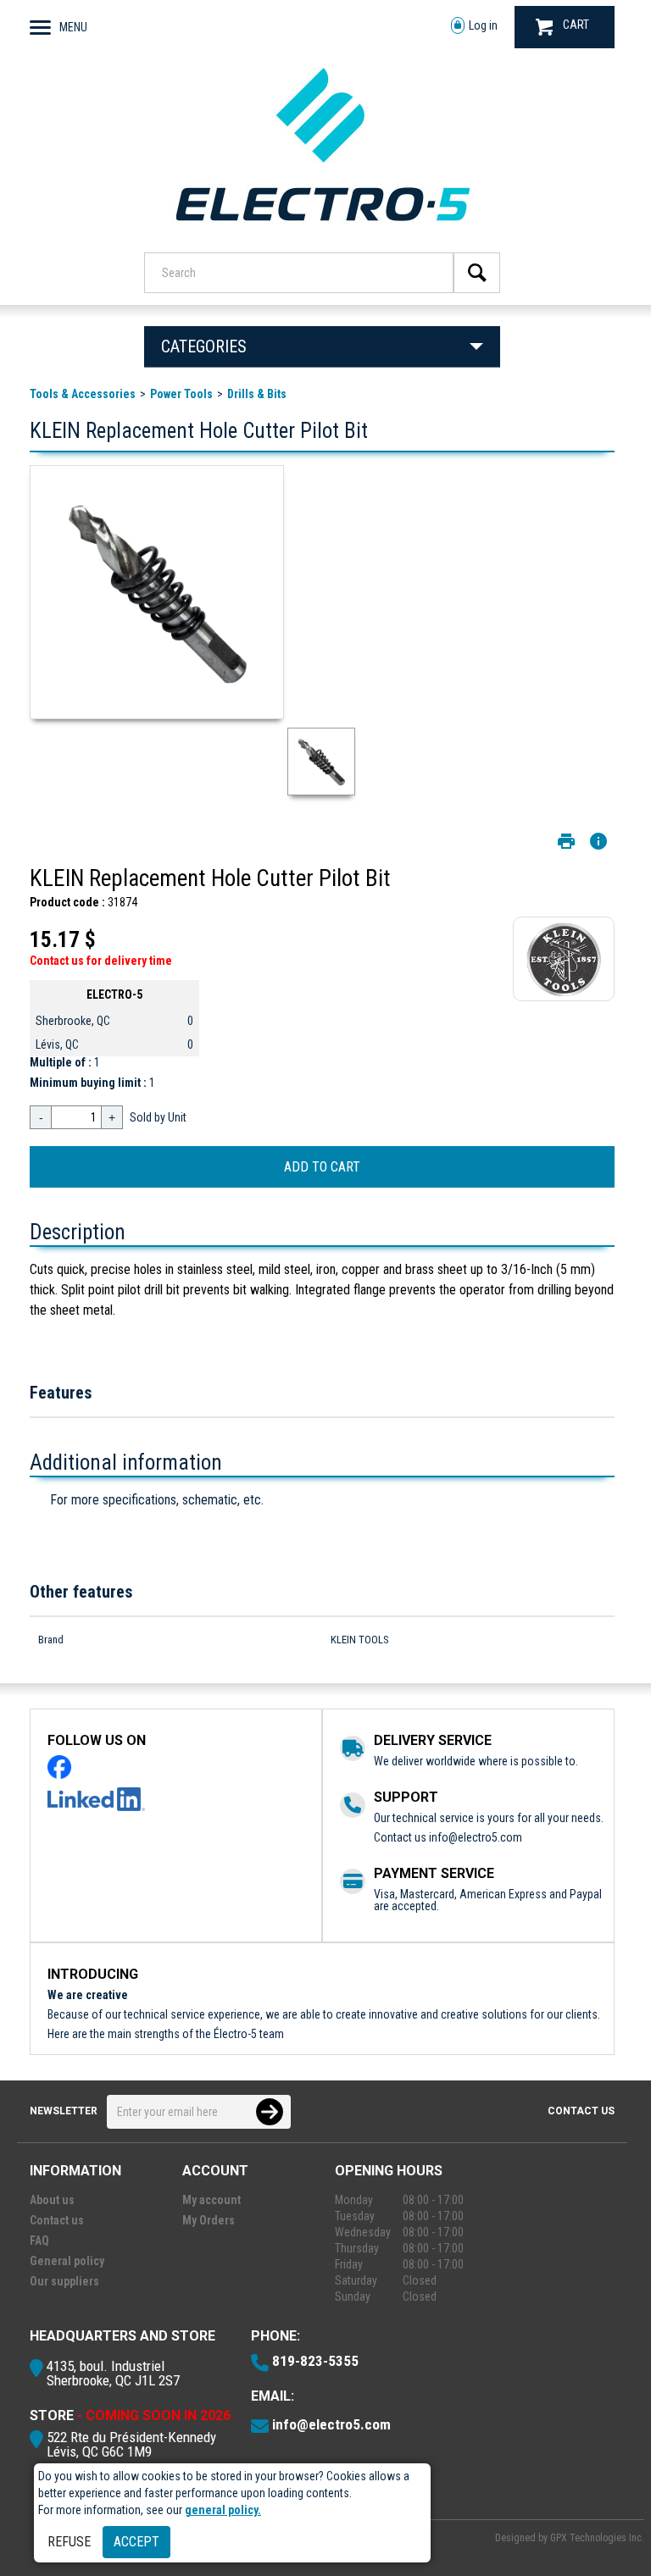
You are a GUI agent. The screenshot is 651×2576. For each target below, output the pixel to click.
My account (211, 2200)
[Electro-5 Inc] (322, 230)
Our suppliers (64, 2281)
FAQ (39, 2241)
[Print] (566, 841)
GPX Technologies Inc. (597, 2538)
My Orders (209, 2220)
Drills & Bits (257, 394)
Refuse (69, 2542)
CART (576, 25)
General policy (67, 2261)
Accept (136, 2542)
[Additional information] (598, 841)
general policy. (223, 2510)
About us (52, 2200)
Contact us (581, 2111)
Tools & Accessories (83, 394)
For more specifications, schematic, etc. (157, 1500)
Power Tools (181, 394)
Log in (483, 25)
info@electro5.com (476, 1837)
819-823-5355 (315, 2361)
